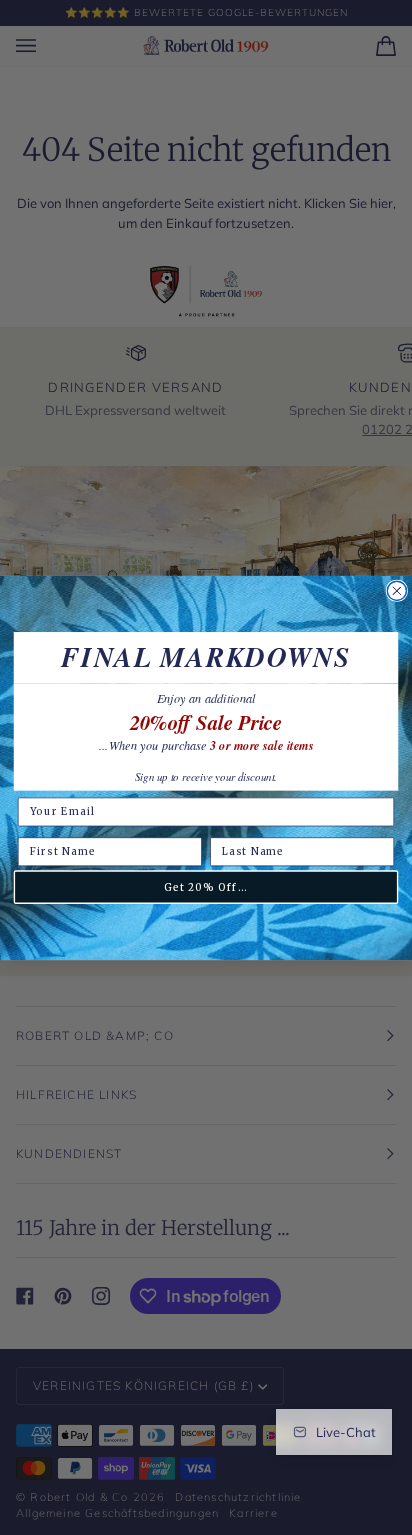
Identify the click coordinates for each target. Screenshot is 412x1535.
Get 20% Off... (206, 887)
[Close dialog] (396, 590)
